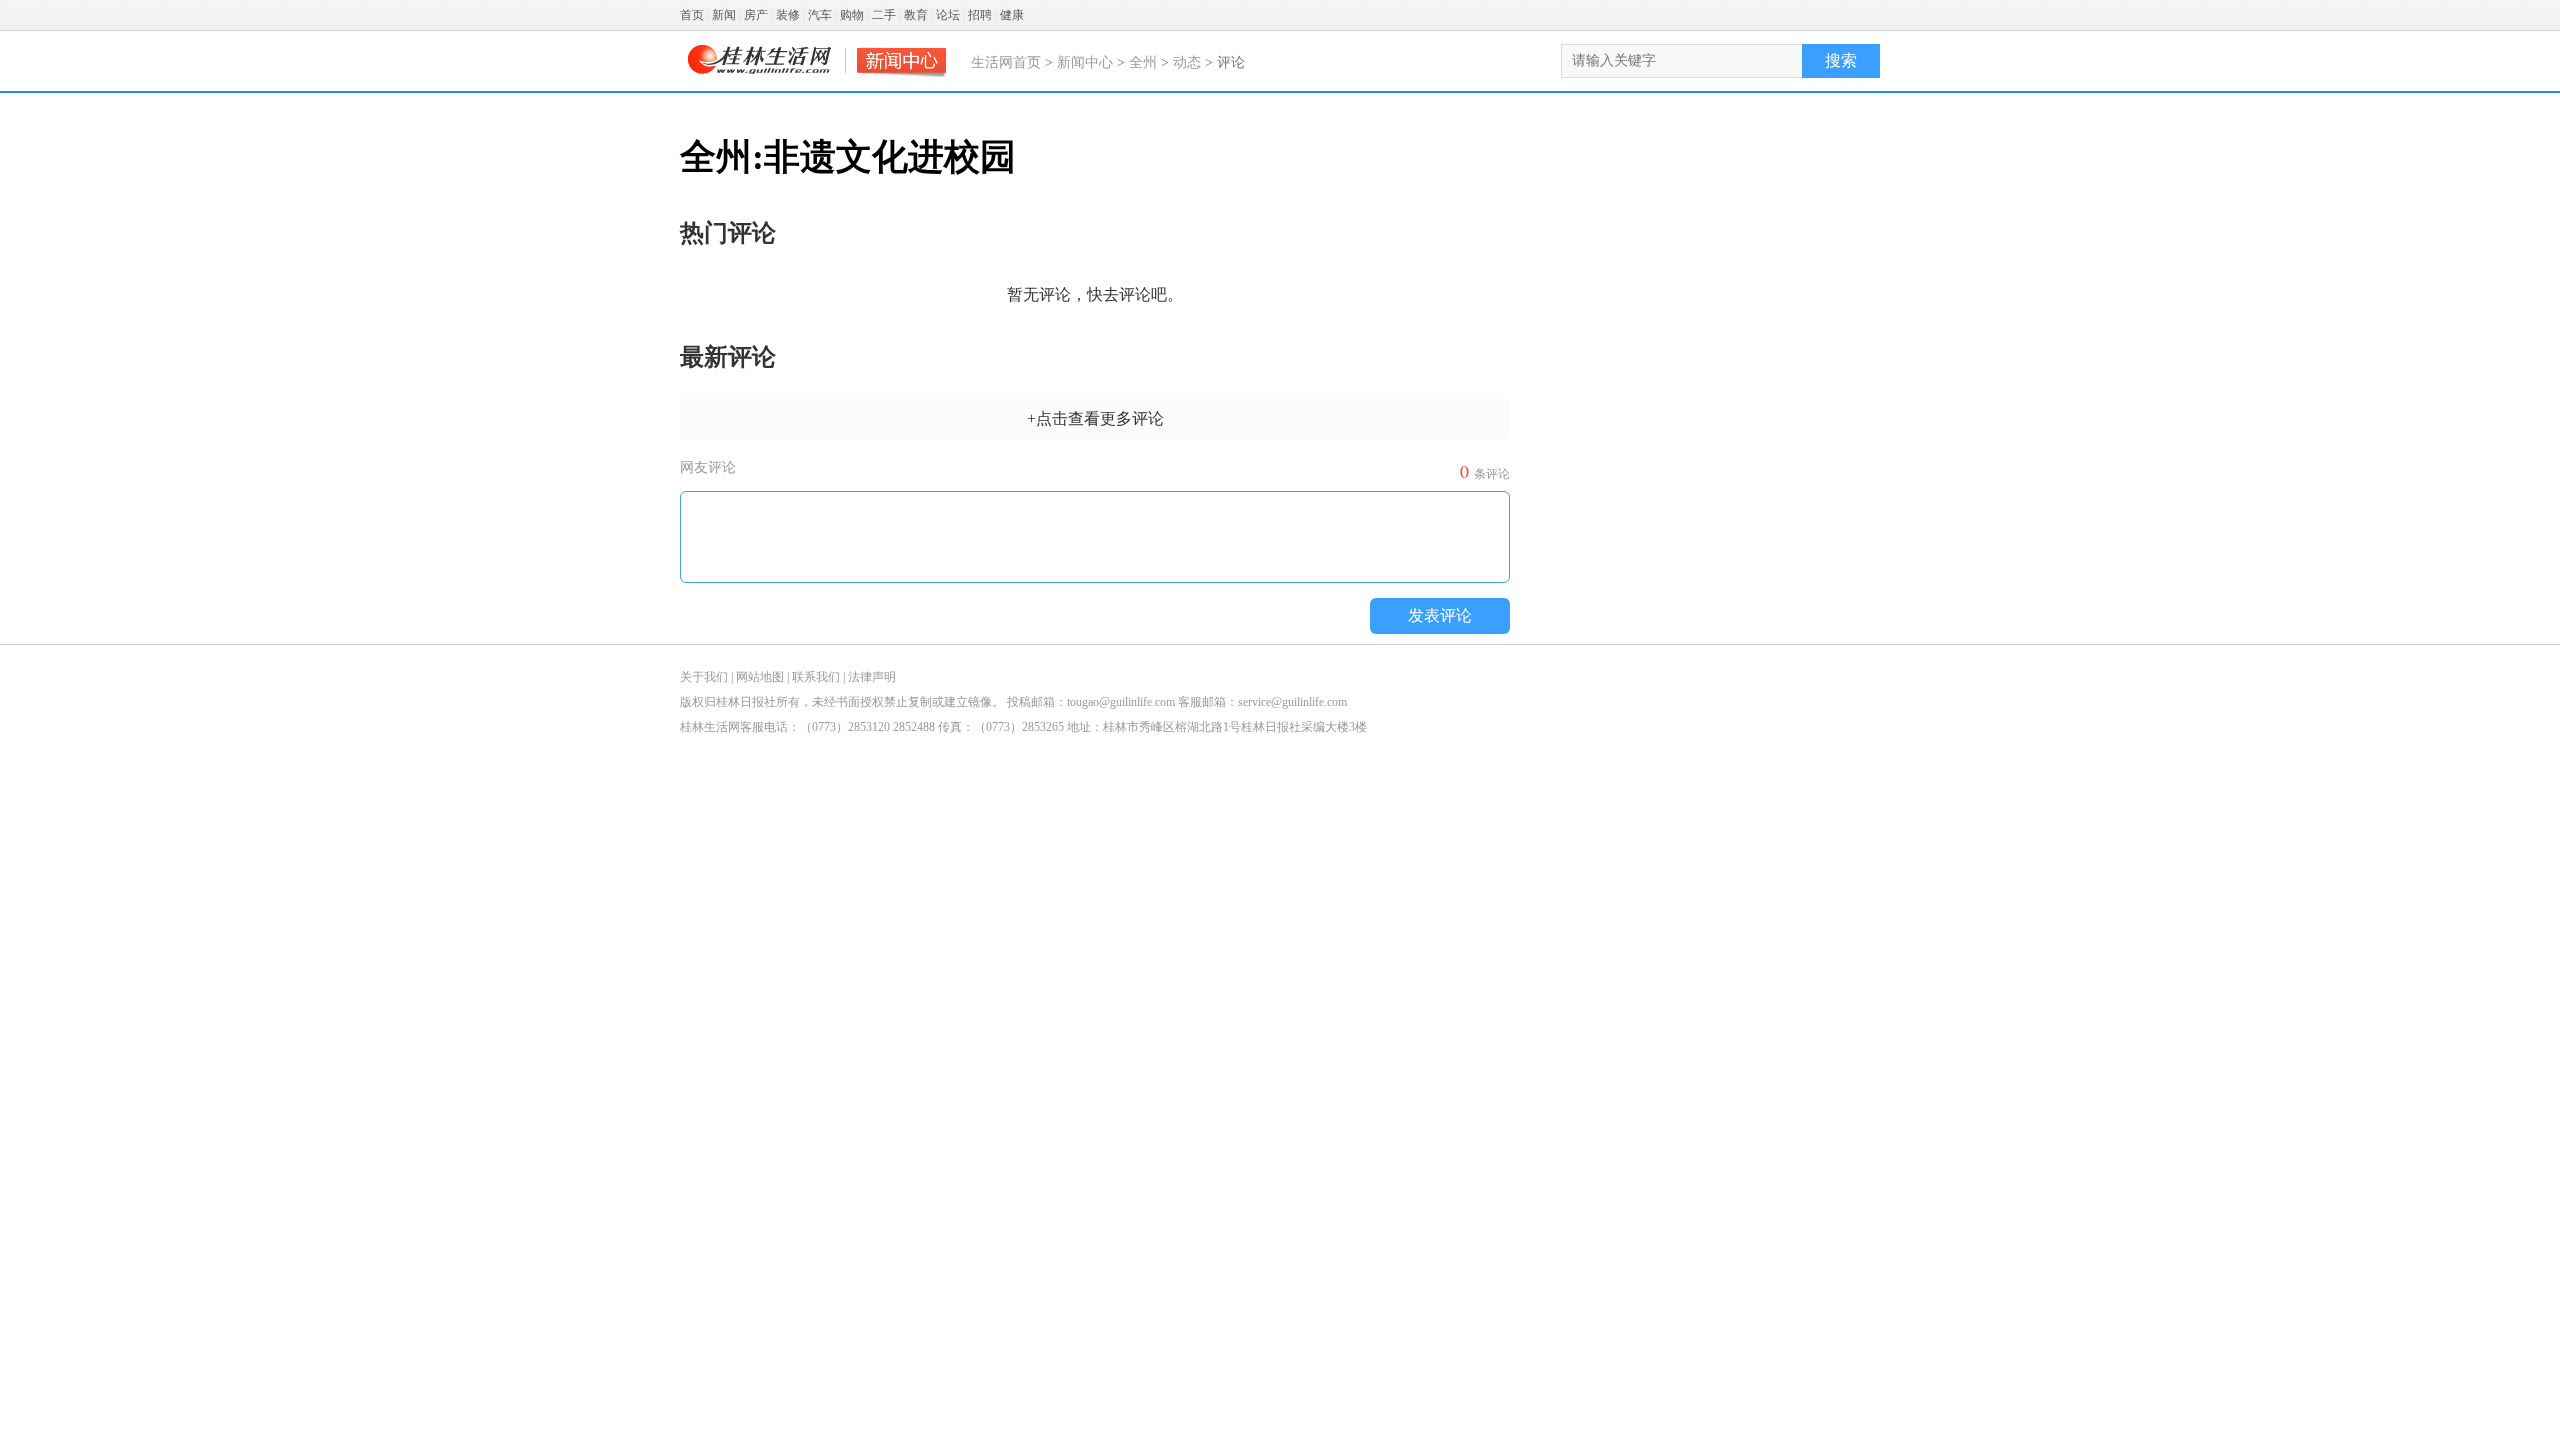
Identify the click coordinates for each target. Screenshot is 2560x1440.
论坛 (948, 15)
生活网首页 (1006, 62)
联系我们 (816, 677)
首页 (692, 15)
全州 (1143, 62)
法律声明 (872, 677)
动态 (1187, 62)
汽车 (820, 15)
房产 (756, 15)
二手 (884, 15)
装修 (788, 15)
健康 (1012, 15)
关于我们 (704, 677)
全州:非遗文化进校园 (848, 157)
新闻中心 (1085, 62)
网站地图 (760, 677)
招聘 (980, 15)
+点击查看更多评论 (1095, 418)
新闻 (724, 15)
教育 (916, 15)
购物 (852, 15)
